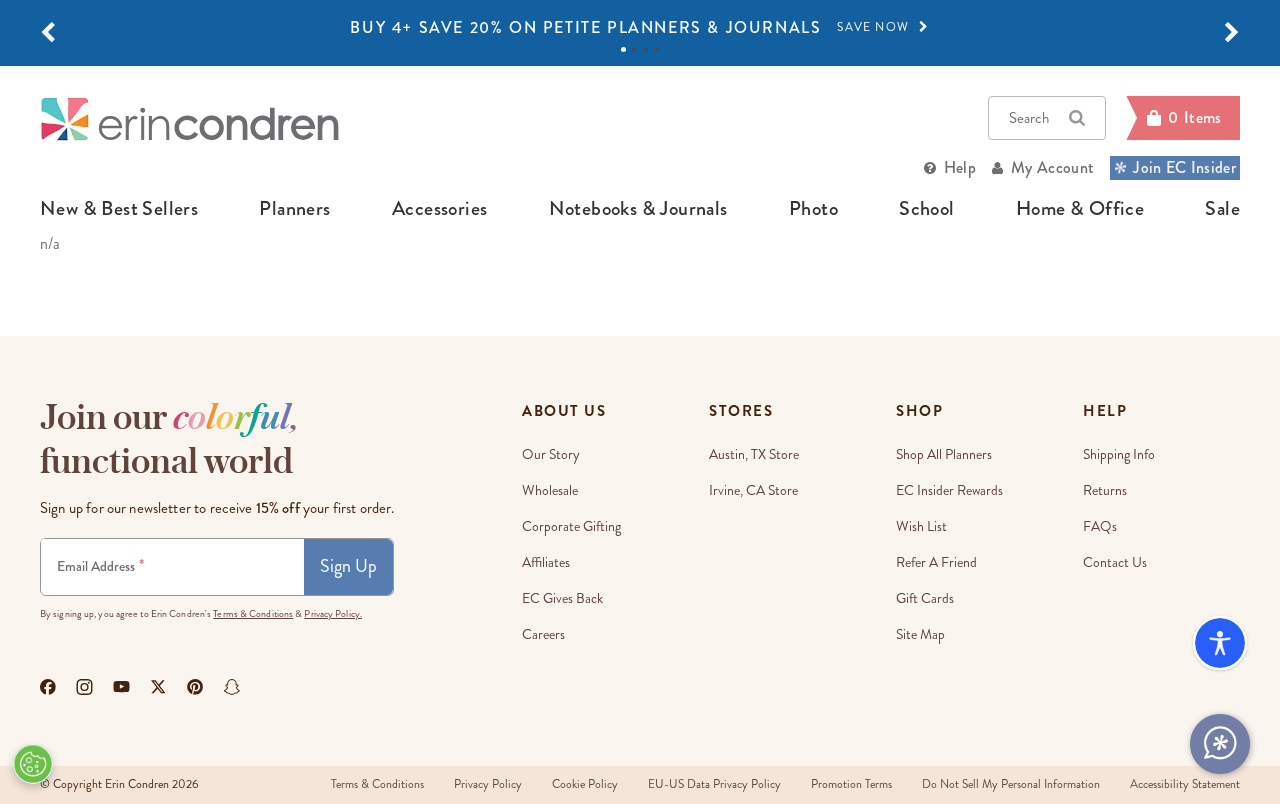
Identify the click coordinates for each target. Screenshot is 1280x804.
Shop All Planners (944, 454)
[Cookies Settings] (33, 764)
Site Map (920, 634)
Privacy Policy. (333, 614)
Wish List (921, 526)
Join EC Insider (1184, 167)
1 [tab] (623, 49)
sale (1222, 209)
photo (813, 209)
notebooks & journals (638, 209)
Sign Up (348, 566)
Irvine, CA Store (753, 490)
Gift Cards (925, 598)
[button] (48, 33)
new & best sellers (119, 209)
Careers (543, 634)
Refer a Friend (936, 562)
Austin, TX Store (754, 454)
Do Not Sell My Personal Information (1011, 784)
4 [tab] (656, 49)
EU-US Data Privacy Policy (714, 784)
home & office (1080, 209)
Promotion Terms (851, 784)
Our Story (551, 454)
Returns (1105, 490)
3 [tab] (645, 49)
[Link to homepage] (190, 118)
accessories (439, 209)
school (926, 209)
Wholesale (550, 490)
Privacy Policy (488, 784)
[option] (640, 28)
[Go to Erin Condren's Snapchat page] (232, 687)
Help (960, 167)
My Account (1052, 167)
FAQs (1100, 526)
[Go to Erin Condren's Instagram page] (84, 687)
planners (294, 209)
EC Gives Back (562, 598)
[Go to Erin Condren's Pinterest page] (195, 687)
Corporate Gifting (571, 526)
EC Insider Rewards (949, 490)
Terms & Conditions (253, 614)
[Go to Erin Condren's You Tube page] (121, 687)
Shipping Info (1119, 454)
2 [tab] (634, 49)
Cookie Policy (585, 784)
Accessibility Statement (1185, 784)
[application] (1220, 744)
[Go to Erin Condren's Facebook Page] (48, 687)
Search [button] (1029, 118)
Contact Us (1115, 562)
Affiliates (546, 562)
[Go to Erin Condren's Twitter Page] (158, 687)
